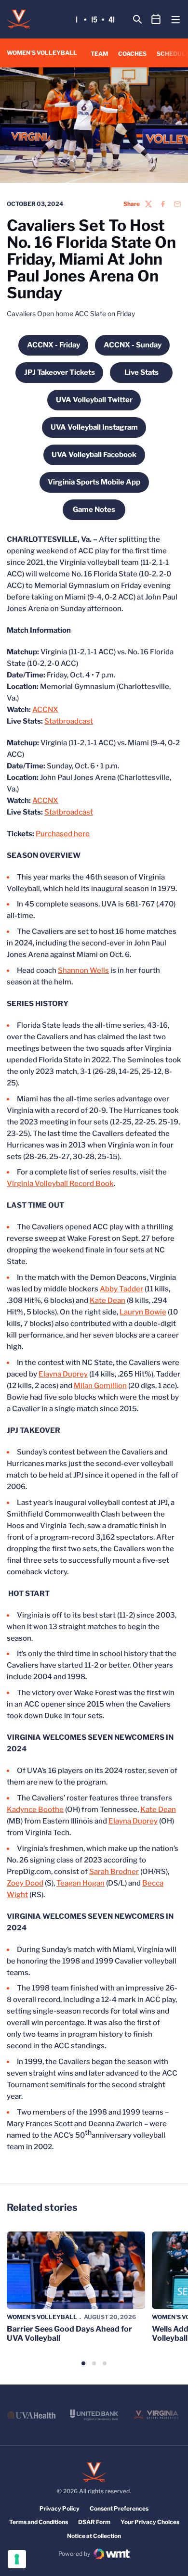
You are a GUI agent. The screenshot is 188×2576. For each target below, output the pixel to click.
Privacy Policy (60, 2508)
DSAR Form (94, 2522)
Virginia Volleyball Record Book (60, 1184)
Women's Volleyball (42, 2317)
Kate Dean (107, 1301)
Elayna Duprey (63, 1374)
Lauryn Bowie (143, 1312)
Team (99, 54)
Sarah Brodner (114, 1872)
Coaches (132, 54)
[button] (83, 2363)
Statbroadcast (69, 721)
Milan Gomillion (100, 1386)
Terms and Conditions (39, 2522)
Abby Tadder (121, 1289)
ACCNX (45, 710)
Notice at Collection (94, 2536)
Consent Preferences (119, 2508)
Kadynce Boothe (35, 1810)
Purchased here (63, 834)
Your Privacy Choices (150, 2522)
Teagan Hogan (81, 1883)
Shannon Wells (83, 970)
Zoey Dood (25, 1883)
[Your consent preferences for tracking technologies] (17, 2559)
